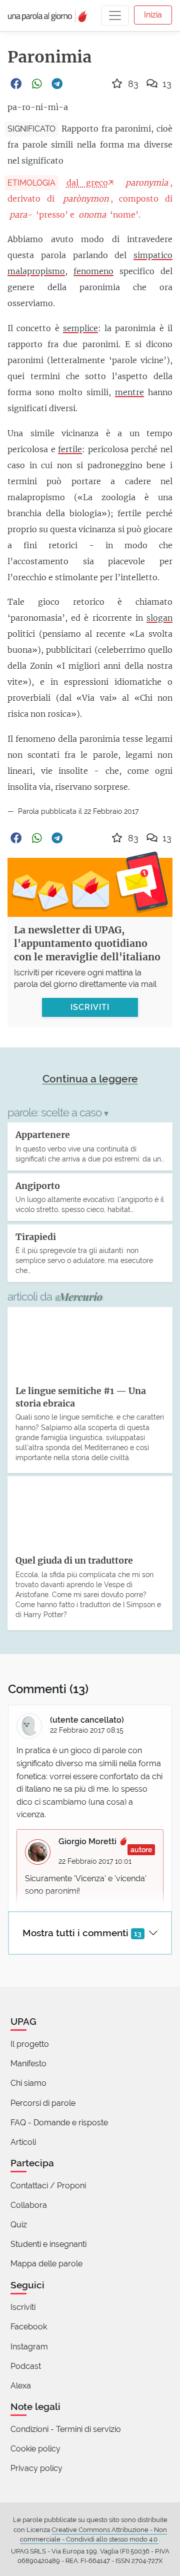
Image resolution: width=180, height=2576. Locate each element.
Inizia (153, 15)
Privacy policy (36, 2468)
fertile (70, 449)
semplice (80, 328)
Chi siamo (28, 2083)
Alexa (21, 2386)
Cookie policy (35, 2449)
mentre (129, 392)
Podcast (26, 2366)
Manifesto (28, 2064)
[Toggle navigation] (115, 16)
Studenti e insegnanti (48, 2244)
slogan (159, 618)
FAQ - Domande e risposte (59, 2123)
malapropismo (36, 271)
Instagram (29, 2347)
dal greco (87, 183)
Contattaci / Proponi (48, 2186)
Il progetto (30, 2044)
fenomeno (93, 271)
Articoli (23, 2142)
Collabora (29, 2205)
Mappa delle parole (46, 2264)
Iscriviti (23, 2307)
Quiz (19, 2225)
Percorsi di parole (43, 2103)
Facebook (29, 2327)
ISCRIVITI (90, 1007)
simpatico (153, 255)
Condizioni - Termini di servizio (66, 2429)
